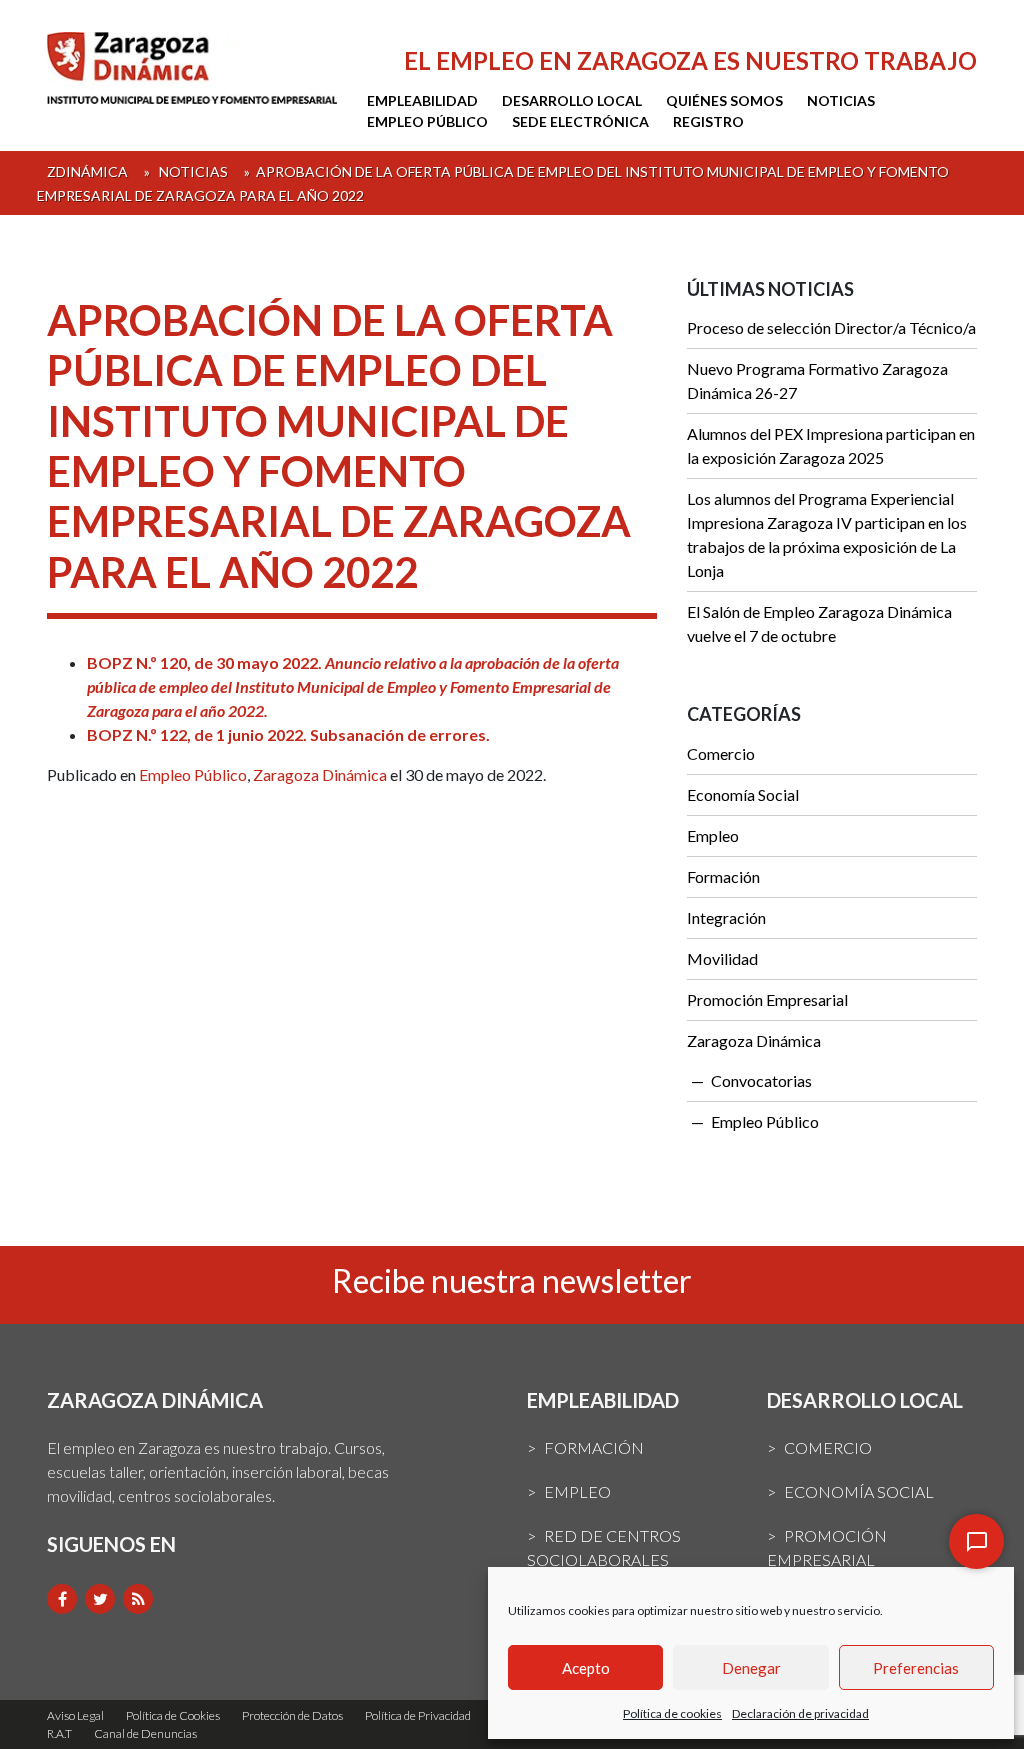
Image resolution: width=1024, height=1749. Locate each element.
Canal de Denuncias (145, 1733)
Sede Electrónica (580, 121)
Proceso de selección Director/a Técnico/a (831, 327)
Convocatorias (761, 1080)
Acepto (586, 1668)
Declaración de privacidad (800, 1713)
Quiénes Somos (724, 100)
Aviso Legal (75, 1715)
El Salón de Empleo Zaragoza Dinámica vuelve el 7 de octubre (819, 623)
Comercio (721, 753)
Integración (726, 917)
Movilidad (722, 958)
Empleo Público (427, 121)
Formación (723, 876)
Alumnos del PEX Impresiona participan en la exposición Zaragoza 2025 (831, 445)
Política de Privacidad (418, 1715)
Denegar (751, 1668)
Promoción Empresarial (767, 999)
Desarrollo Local (572, 100)
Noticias (841, 100)
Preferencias (916, 1668)
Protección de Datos (292, 1715)
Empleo (713, 835)
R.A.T (59, 1733)
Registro (708, 121)
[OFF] (976, 1541)
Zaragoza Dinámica (320, 774)
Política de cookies (672, 1713)
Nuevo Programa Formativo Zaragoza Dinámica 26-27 (817, 380)
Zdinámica (87, 171)
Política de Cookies (173, 1715)
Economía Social (743, 794)
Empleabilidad (422, 100)
